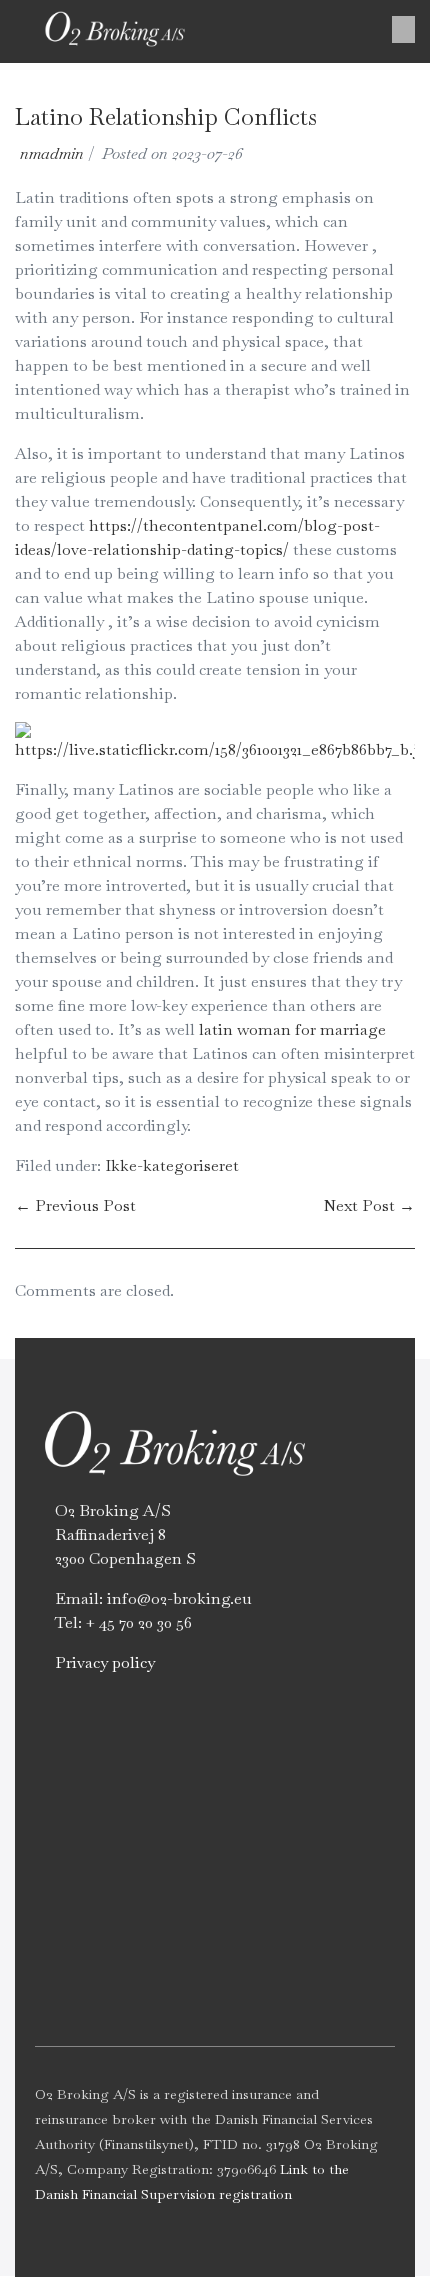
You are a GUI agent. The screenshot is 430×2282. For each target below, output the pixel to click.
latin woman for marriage (292, 1029)
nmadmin (52, 153)
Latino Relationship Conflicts (166, 116)
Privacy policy (105, 1662)
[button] (403, 29)
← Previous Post (75, 1205)
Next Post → (369, 1205)
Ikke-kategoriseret (172, 1165)
